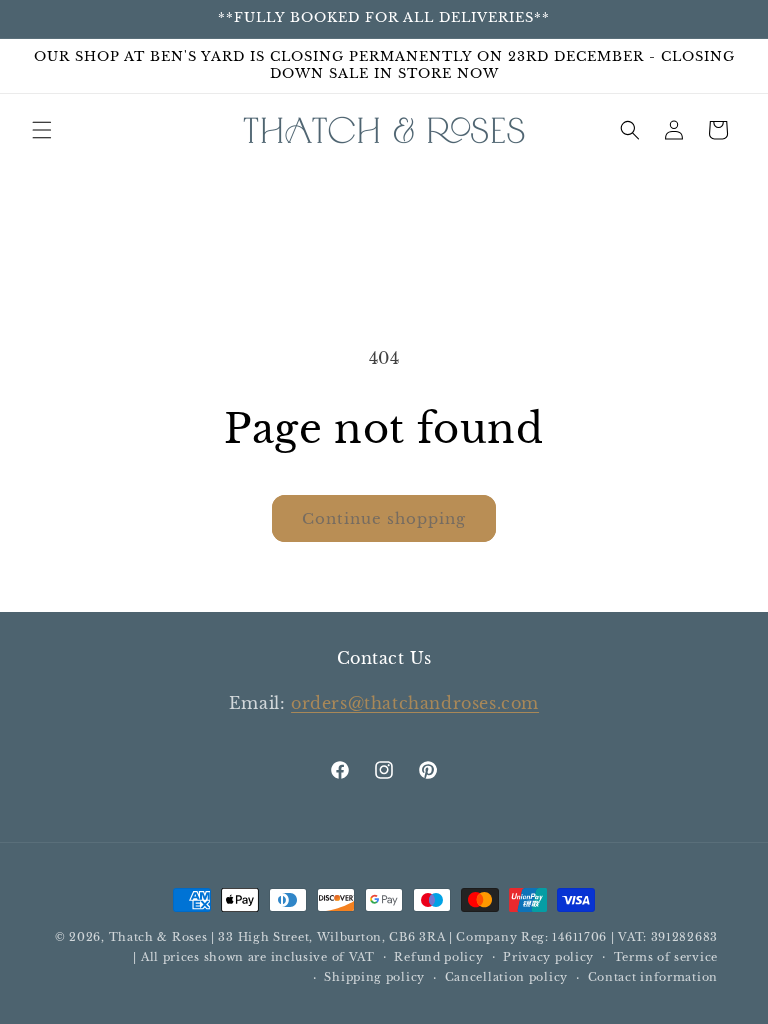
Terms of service (666, 957)
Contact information (653, 977)
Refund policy (438, 957)
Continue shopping (384, 518)
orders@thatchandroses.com (415, 703)
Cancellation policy (506, 977)
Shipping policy (374, 977)
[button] (42, 130)
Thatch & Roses (158, 937)
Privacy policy (548, 957)
